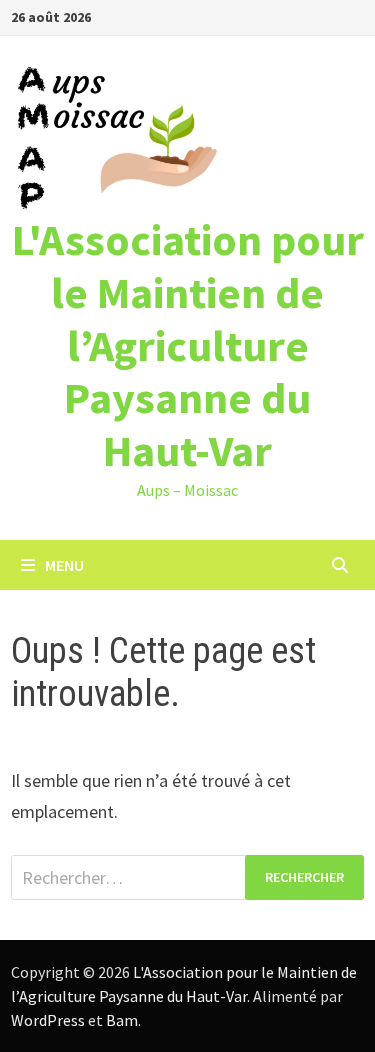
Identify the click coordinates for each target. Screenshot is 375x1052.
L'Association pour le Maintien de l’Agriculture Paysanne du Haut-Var (188, 345)
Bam (122, 1020)
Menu (64, 565)
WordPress (48, 1020)
